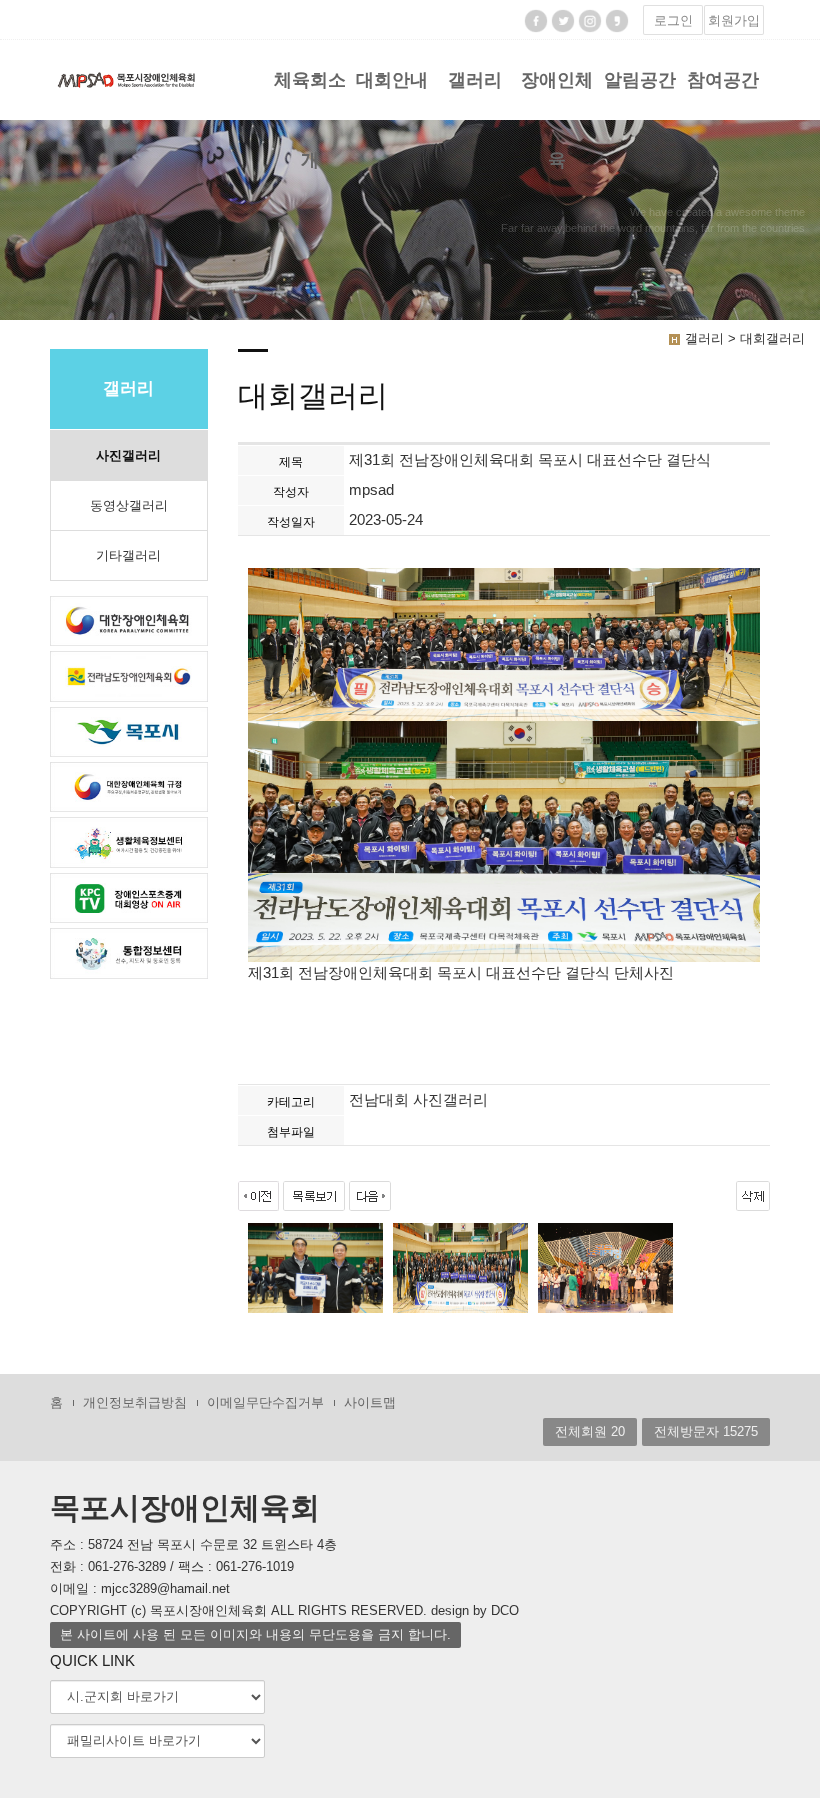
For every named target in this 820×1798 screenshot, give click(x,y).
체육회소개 (310, 95)
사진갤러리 (128, 455)
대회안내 (392, 80)
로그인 (673, 20)
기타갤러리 (128, 555)
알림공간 (640, 80)
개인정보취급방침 (135, 1402)
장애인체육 (557, 95)
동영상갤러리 (129, 505)
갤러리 (475, 80)
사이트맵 (370, 1402)
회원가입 (734, 20)
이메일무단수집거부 (265, 1402)
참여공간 (723, 80)
